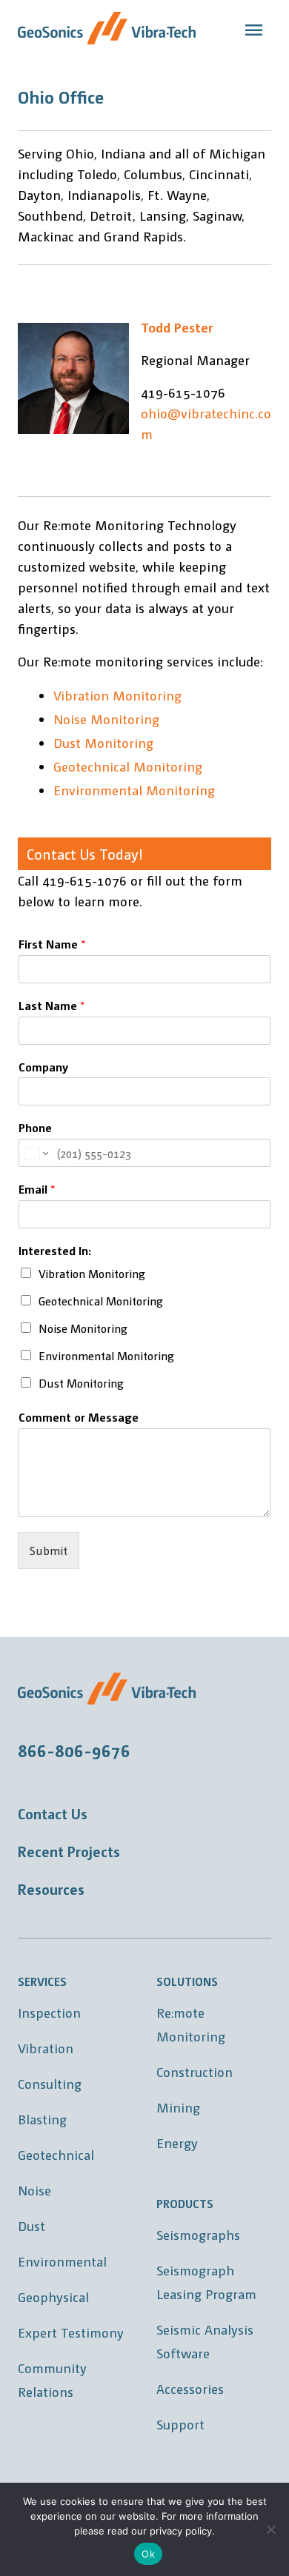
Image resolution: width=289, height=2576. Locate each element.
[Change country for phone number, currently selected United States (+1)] (35, 1153)
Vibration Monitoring (117, 695)
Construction (195, 2071)
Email (37, 1189)
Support (180, 2424)
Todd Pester (177, 327)
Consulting (50, 2083)
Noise (34, 2190)
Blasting (42, 2119)
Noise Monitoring (106, 719)
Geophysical (53, 2296)
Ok (148, 2554)
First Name (52, 944)
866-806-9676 (74, 1750)
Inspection (49, 2012)
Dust (31, 2225)
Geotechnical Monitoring (128, 766)
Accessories (190, 2388)
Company (43, 1067)
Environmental (62, 2261)
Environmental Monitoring (134, 790)
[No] (270, 2529)
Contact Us (53, 1813)
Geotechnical (56, 2154)
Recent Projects (69, 1851)
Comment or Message (79, 1417)
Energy (177, 2142)
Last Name (52, 1006)
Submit (49, 1550)
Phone (35, 1128)
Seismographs (198, 2234)
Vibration (46, 2048)
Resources (51, 1889)
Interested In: (55, 1251)
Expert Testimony (71, 2332)
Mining (178, 2107)
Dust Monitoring (103, 742)
